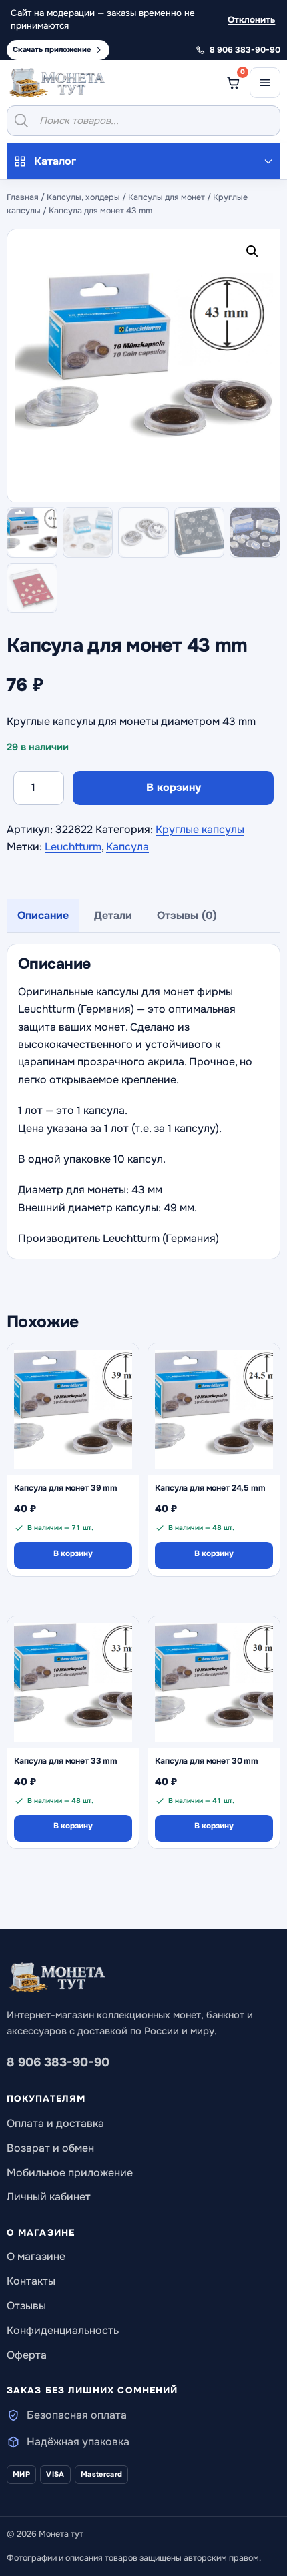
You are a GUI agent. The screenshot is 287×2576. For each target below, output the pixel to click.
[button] (255, 254)
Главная (23, 197)
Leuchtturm (73, 847)
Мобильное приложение (70, 2173)
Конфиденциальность (63, 2330)
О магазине (36, 2256)
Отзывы (26, 2306)
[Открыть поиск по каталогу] (143, 121)
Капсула (127, 847)
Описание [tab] (43, 915)
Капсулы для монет (167, 197)
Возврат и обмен (50, 2148)
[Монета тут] (57, 83)
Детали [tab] (113, 915)
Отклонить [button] (251, 20)
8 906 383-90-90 (58, 2062)
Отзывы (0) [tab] (187, 915)
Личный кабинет (49, 2197)
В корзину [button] (73, 1554)
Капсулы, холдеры (83, 197)
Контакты (31, 2281)
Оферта (27, 2355)
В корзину (174, 787)
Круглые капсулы (200, 829)
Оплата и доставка (55, 2123)
